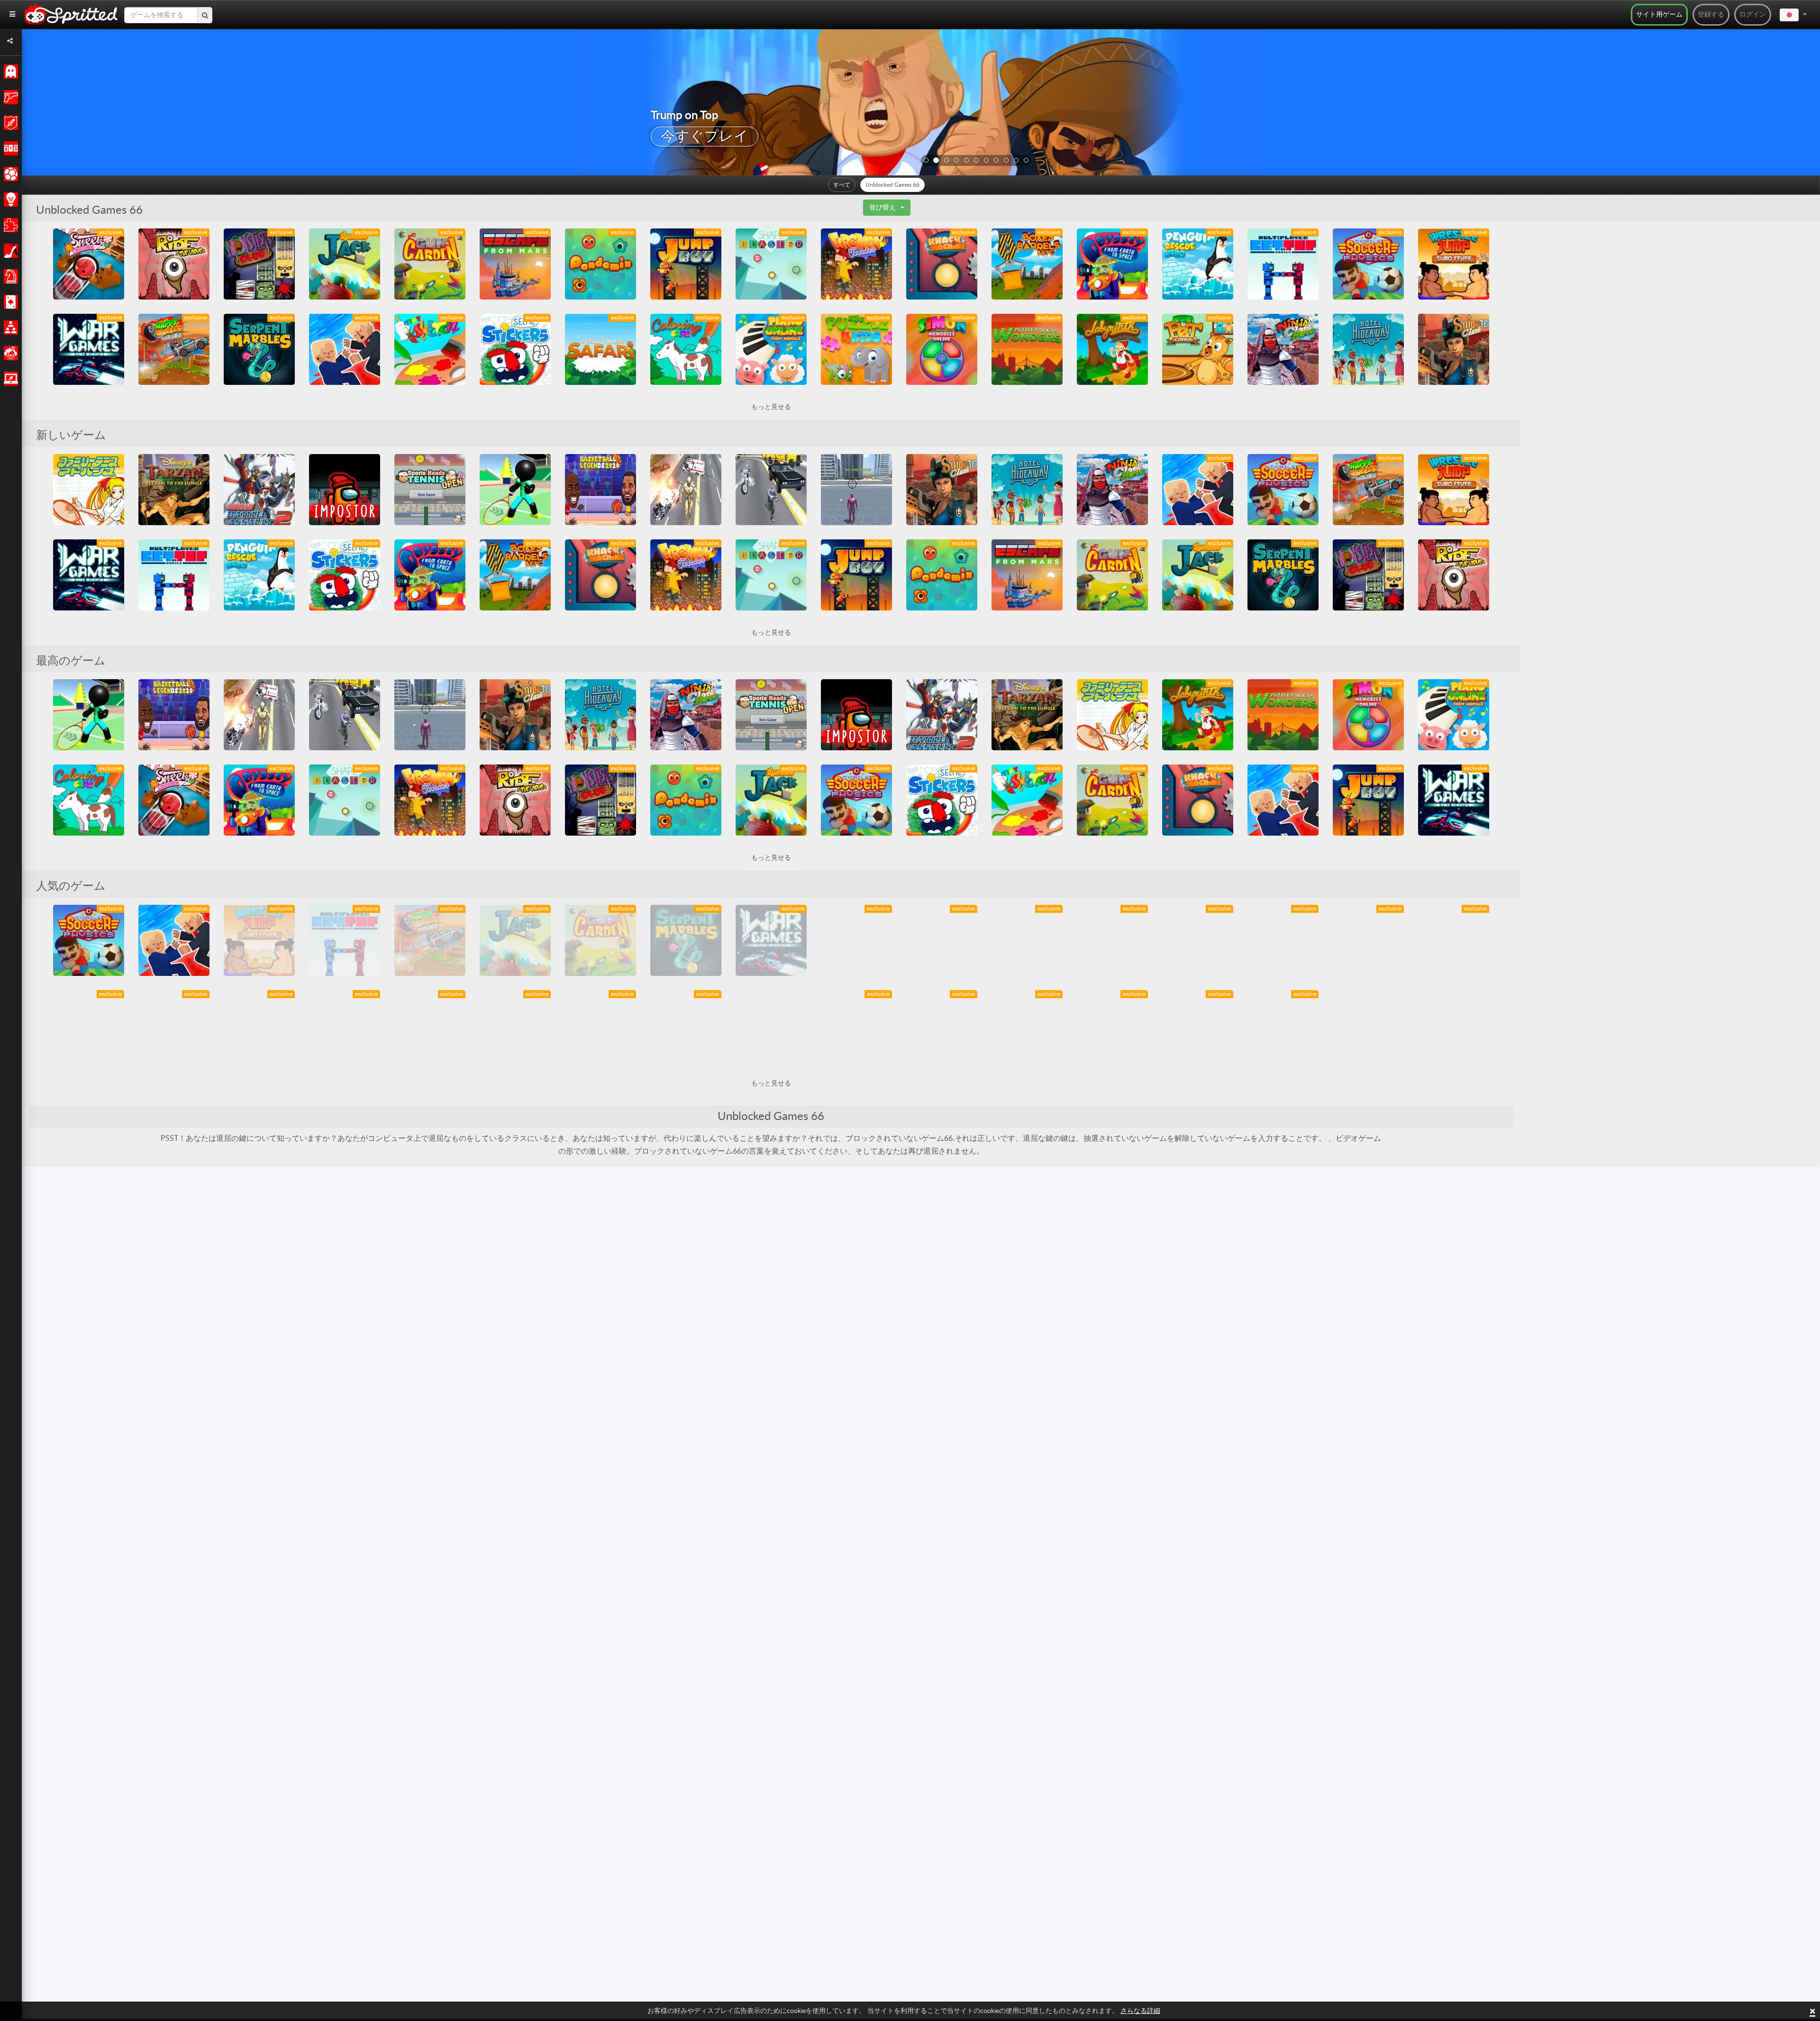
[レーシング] (9, 148)
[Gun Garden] (430, 264)
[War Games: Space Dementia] (89, 349)
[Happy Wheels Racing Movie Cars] (174, 349)
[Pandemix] (601, 264)
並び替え (883, 208)
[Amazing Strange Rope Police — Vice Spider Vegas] (856, 490)
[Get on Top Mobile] (1283, 264)
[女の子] (9, 251)
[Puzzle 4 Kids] (856, 349)
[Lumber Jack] (345, 264)
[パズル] (9, 225)
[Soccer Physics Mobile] (1368, 264)
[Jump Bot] (686, 264)
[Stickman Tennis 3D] (515, 490)
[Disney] (174, 490)
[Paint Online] (430, 349)
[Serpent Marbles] (259, 349)
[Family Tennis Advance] (89, 490)
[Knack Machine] (942, 264)
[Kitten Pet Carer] (1198, 349)
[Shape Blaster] (771, 264)
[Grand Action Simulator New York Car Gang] (771, 490)
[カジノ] (9, 302)
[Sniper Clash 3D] (1454, 349)
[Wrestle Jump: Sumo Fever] (1454, 264)
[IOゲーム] (9, 379)
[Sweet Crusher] (89, 264)
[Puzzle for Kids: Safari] (601, 349)
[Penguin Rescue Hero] (1198, 264)
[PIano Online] (771, 349)
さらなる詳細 (1140, 2011)
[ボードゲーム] (9, 276)
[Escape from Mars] (515, 264)
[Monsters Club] (259, 264)
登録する (1711, 15)
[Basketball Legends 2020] (601, 490)
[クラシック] (9, 72)
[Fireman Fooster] (856, 264)
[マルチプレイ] (9, 328)
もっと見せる (771, 407)
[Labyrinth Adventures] (1112, 349)
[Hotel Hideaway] (1368, 349)
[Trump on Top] (345, 349)
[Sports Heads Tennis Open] (430, 490)
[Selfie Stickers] (515, 349)
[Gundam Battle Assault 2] (259, 490)
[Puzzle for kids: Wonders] (1027, 349)
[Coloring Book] (686, 349)
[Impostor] (345, 490)
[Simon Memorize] (942, 349)
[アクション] (9, 97)
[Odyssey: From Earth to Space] (1112, 264)
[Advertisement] (1592, 371)
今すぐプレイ (705, 137)
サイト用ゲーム (1659, 15)
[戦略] (9, 200)
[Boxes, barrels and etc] (1027, 264)
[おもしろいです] (9, 353)
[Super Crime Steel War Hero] (686, 490)
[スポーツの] (9, 174)
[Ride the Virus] (174, 264)
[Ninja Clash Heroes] (1283, 349)
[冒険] (9, 123)
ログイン (1753, 15)
